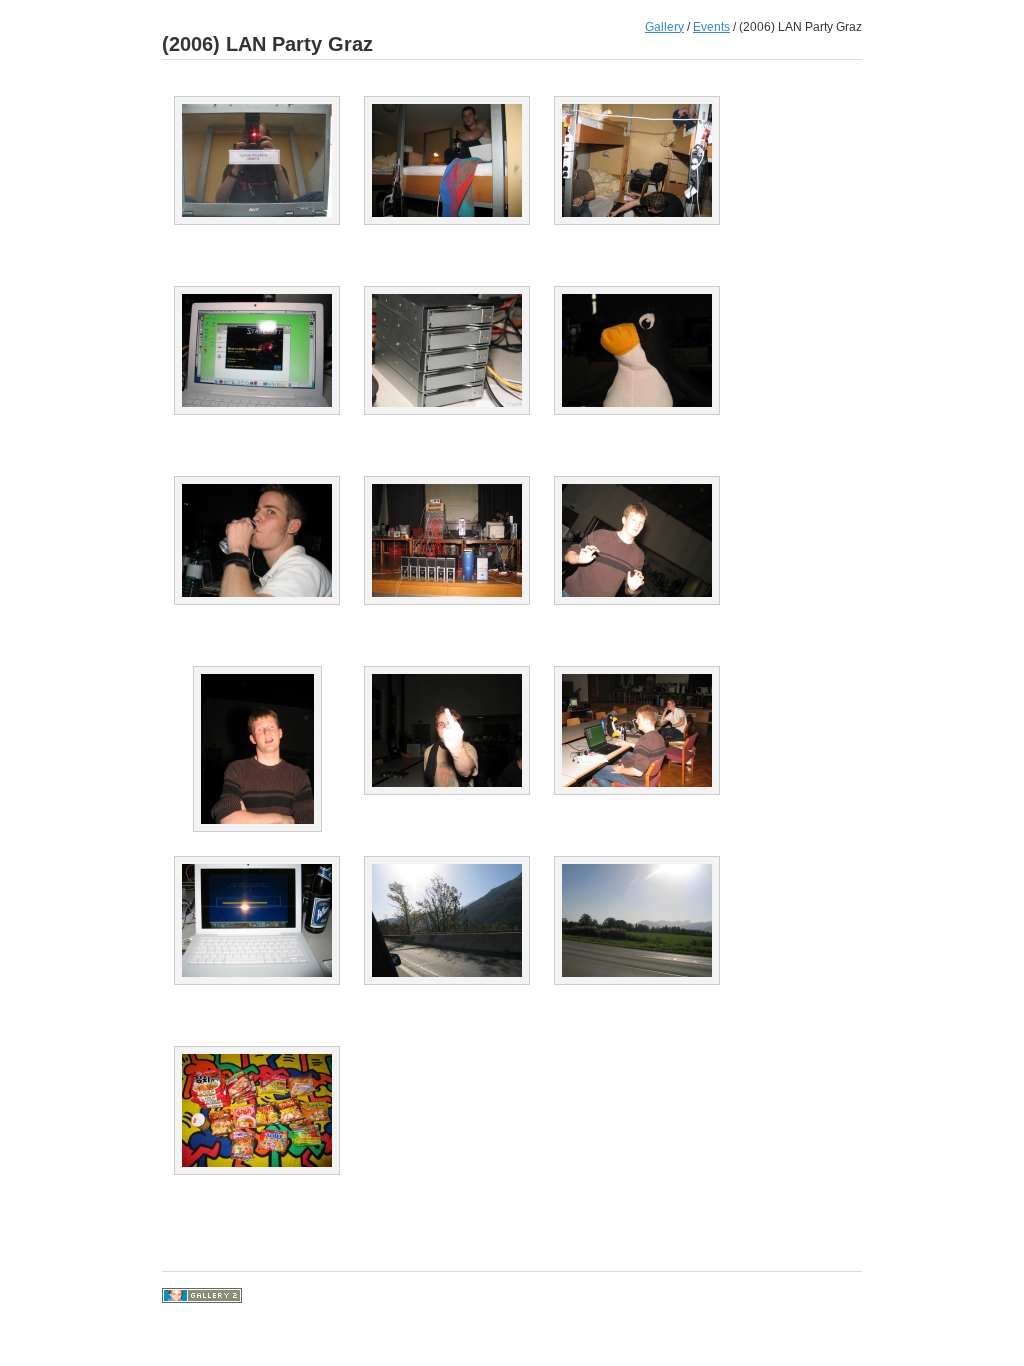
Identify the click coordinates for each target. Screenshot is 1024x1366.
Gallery (664, 26)
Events (711, 26)
